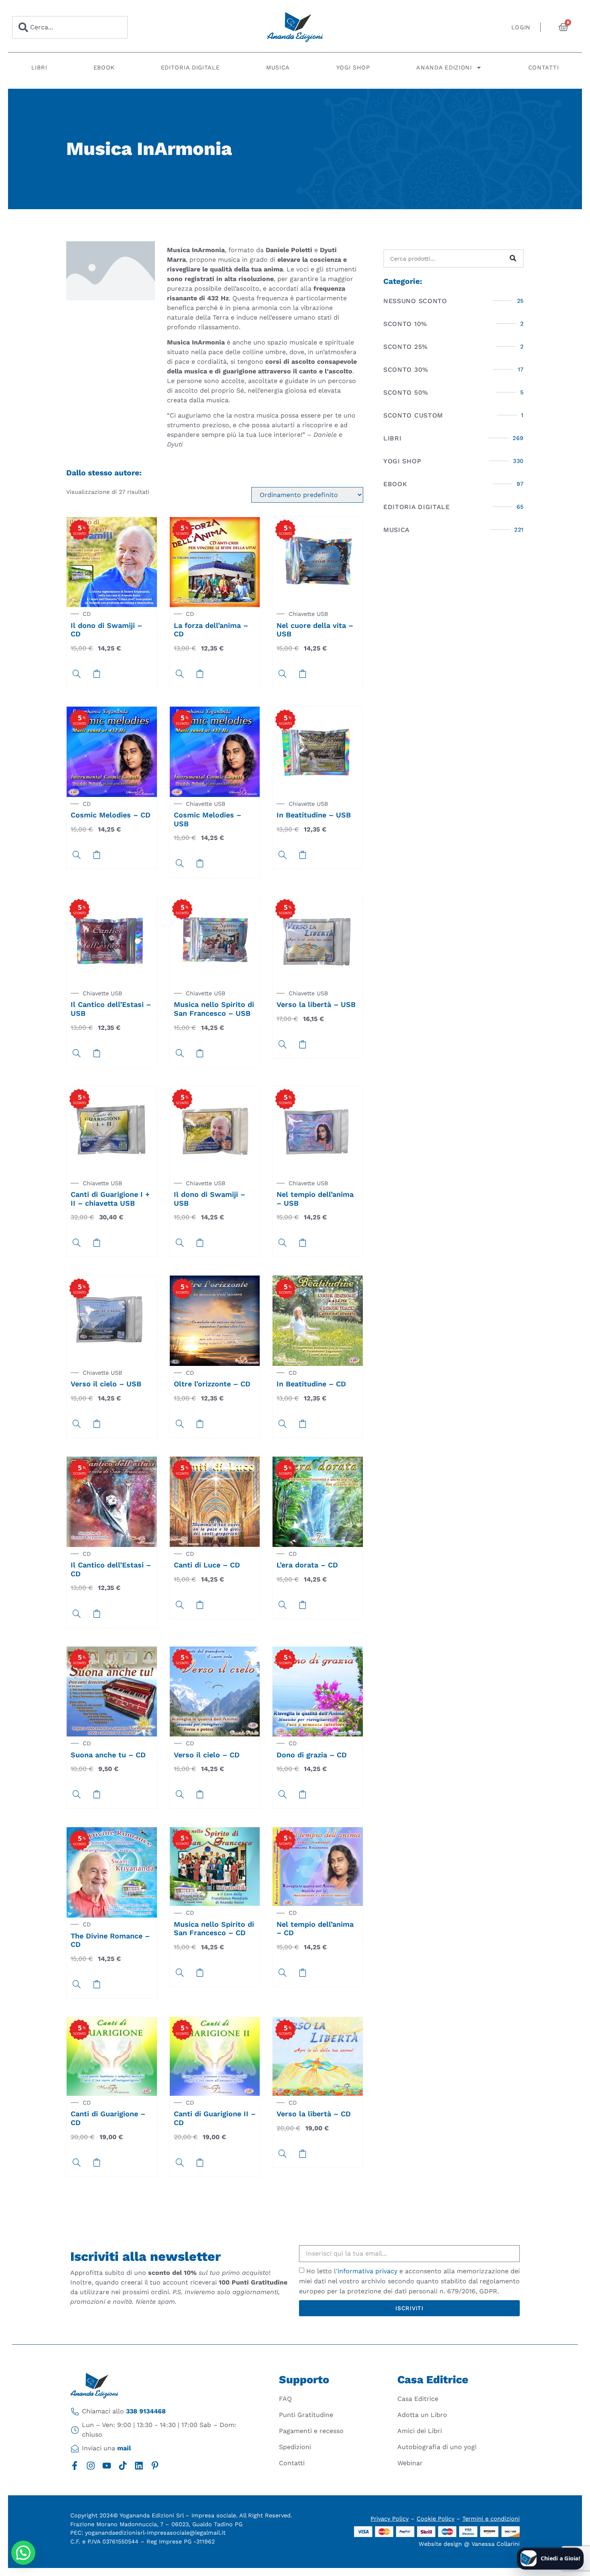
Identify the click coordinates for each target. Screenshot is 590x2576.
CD (87, 614)
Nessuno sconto (415, 301)
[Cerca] (513, 259)
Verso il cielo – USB (106, 1384)
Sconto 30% (406, 370)
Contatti (544, 67)
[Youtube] (107, 2466)
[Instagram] (91, 2466)
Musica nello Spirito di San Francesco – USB (214, 1009)
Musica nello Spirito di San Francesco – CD (214, 1929)
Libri (39, 67)
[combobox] (70, 27)
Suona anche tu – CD (108, 1755)
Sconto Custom (413, 415)
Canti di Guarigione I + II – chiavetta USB (110, 1199)
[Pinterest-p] (155, 2466)
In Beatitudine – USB (314, 815)
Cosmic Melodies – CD (111, 815)
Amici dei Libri (420, 2431)
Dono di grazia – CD (312, 1755)
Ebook (104, 67)
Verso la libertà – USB (316, 1004)
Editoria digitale (190, 67)
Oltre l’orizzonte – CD (212, 1384)
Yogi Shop (353, 67)
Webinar (410, 2463)
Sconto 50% (406, 392)
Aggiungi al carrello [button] (97, 674)
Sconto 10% (405, 324)
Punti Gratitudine (306, 2415)
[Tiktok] (123, 2466)
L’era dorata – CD (307, 1565)
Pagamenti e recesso (311, 2431)
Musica (278, 67)
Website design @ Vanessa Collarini (469, 2544)
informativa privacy (367, 2271)
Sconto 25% (406, 347)
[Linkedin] (139, 2466)
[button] (23, 2553)
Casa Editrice (418, 2399)
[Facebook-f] (75, 2466)
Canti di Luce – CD (207, 1565)
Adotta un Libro (422, 2415)
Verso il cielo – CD (207, 1755)
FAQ (285, 2399)
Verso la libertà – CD (314, 2114)
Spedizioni (295, 2447)
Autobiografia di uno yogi (437, 2447)
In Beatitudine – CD (311, 1384)
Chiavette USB (308, 614)
